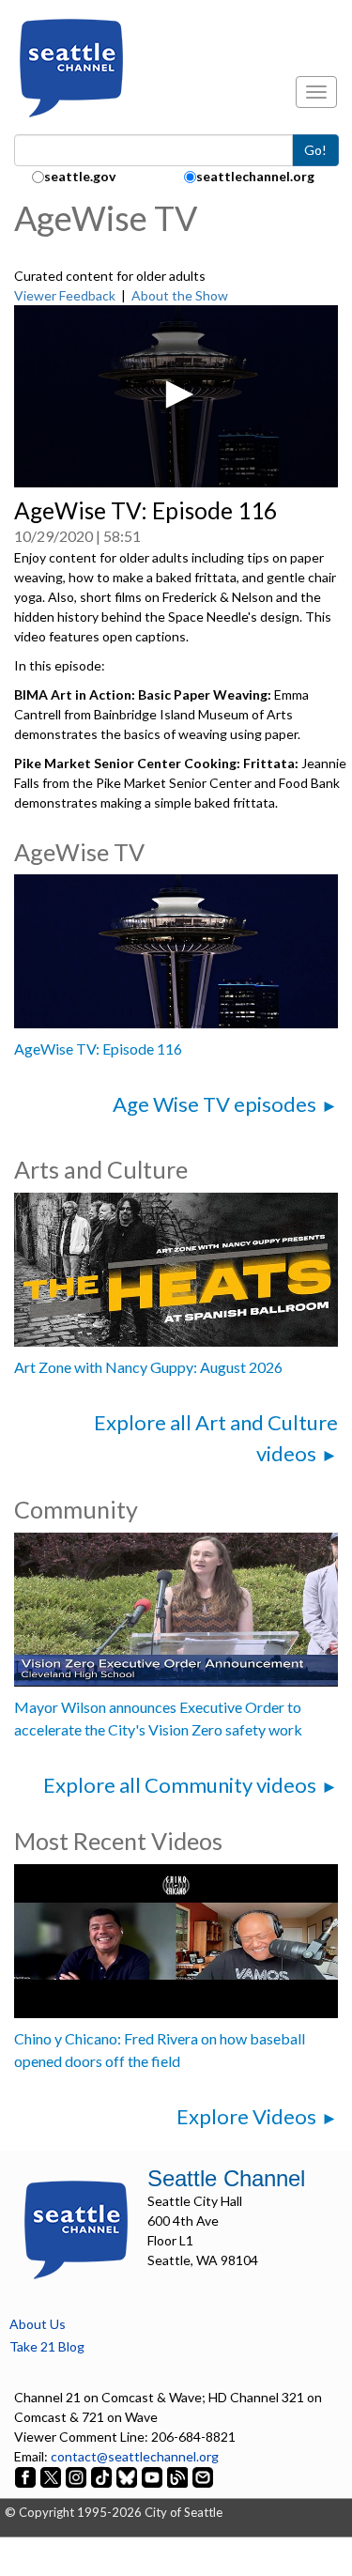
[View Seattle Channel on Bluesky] (127, 2476)
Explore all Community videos (180, 1785)
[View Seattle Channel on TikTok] (101, 2476)
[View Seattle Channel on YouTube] (153, 2476)
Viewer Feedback (65, 295)
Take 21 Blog (47, 2346)
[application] (176, 396)
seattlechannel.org (255, 176)
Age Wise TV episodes (214, 1104)
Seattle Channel (226, 2178)
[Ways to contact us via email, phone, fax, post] (203, 2476)
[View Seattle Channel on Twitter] (52, 2476)
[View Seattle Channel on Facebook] (27, 2476)
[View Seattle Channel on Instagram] (77, 2476)
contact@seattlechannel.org (135, 2456)
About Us (38, 2324)
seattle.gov (80, 176)
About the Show (180, 295)
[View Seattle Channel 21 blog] (179, 2476)
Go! (315, 150)
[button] (176, 394)
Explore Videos (246, 2116)
